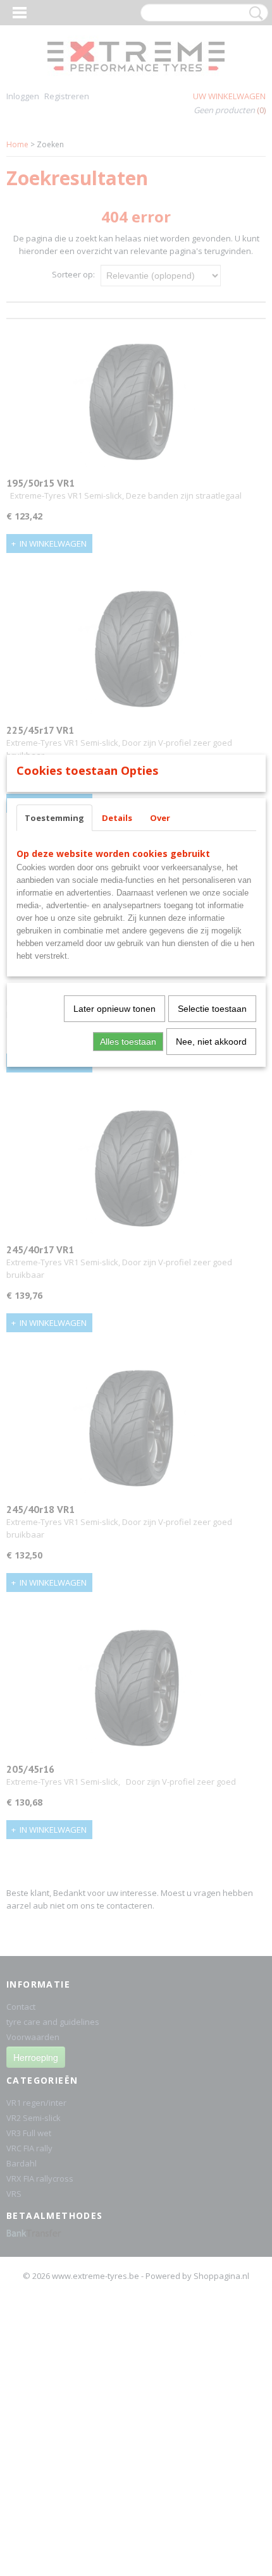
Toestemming (54, 818)
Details (117, 818)
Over (160, 818)
